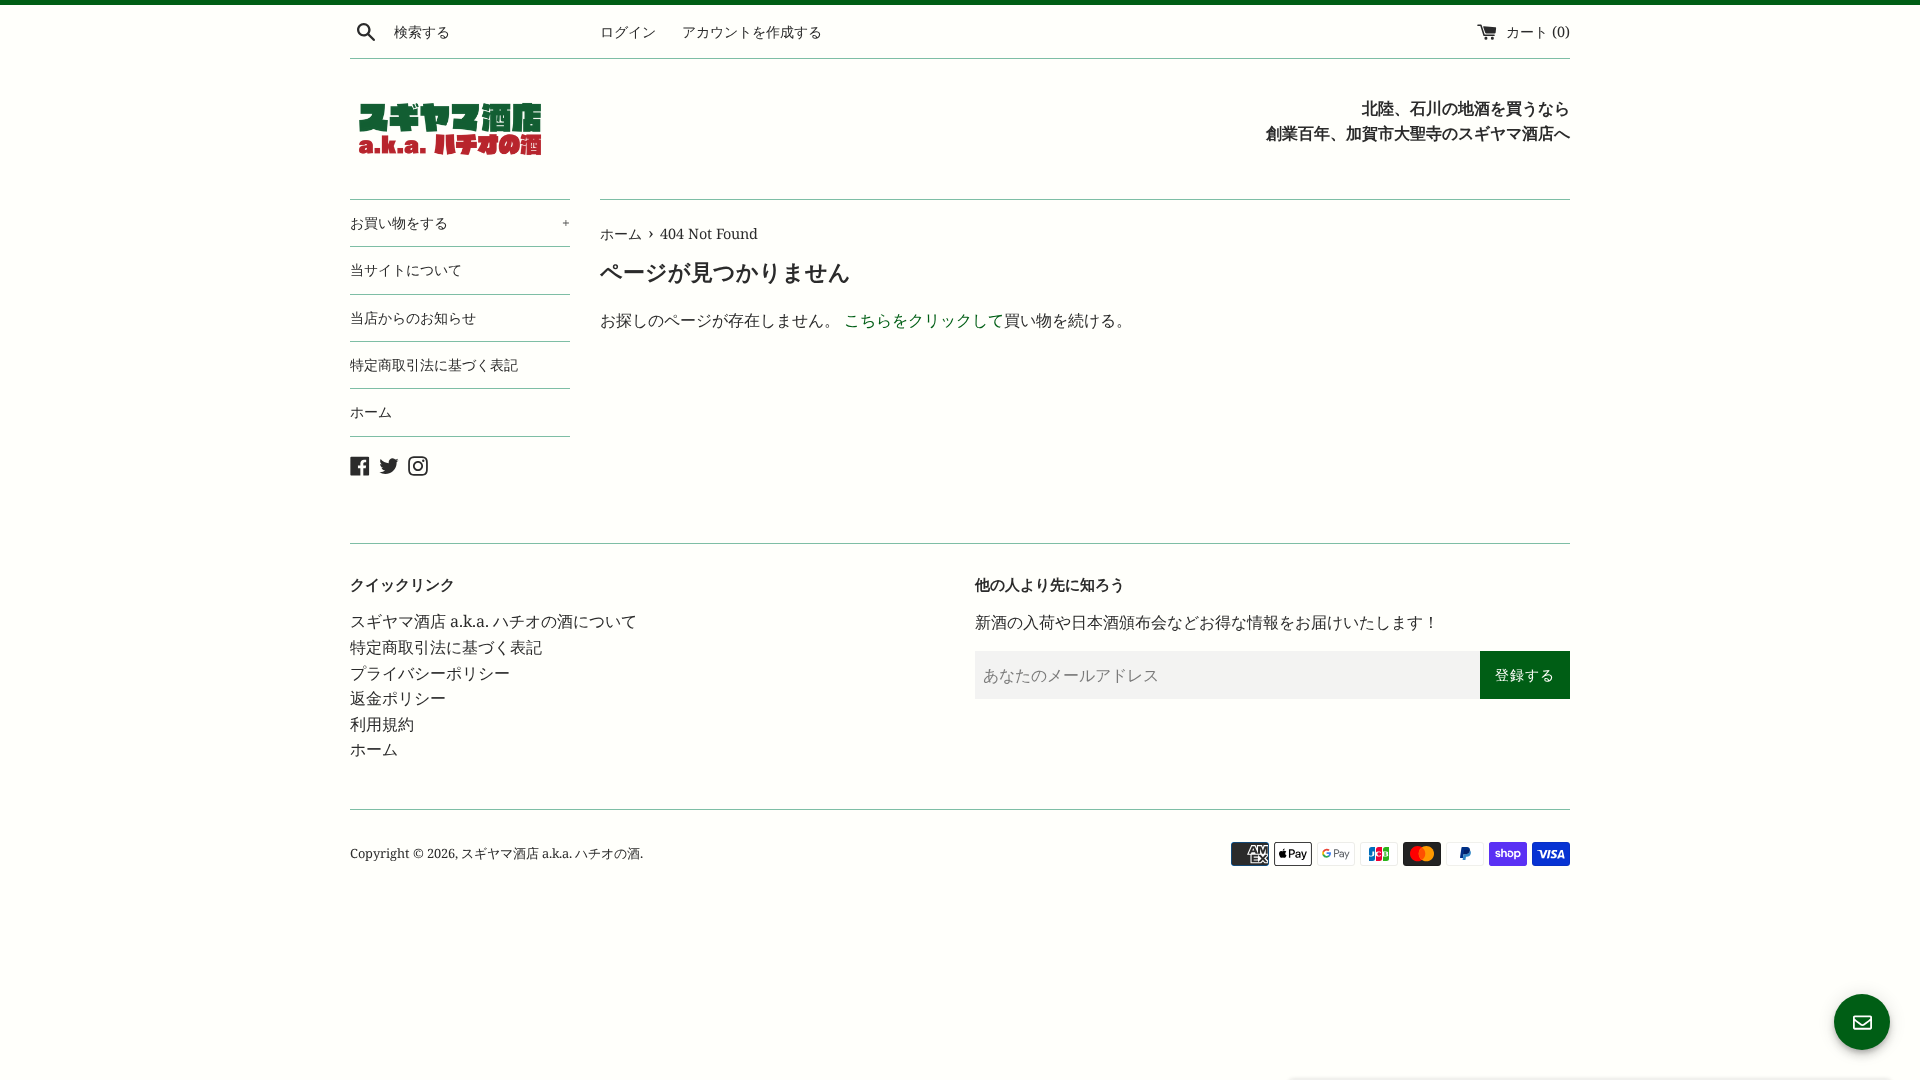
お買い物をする (460, 222)
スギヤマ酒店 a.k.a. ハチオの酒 (550, 853)
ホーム (371, 411)
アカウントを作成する (752, 31)
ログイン (628, 31)
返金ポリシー (398, 698)
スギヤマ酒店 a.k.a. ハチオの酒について (493, 621)
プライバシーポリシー (430, 673)
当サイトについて (406, 269)
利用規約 (382, 724)
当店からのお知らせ (413, 317)
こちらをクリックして (924, 320)
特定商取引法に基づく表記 (434, 364)
